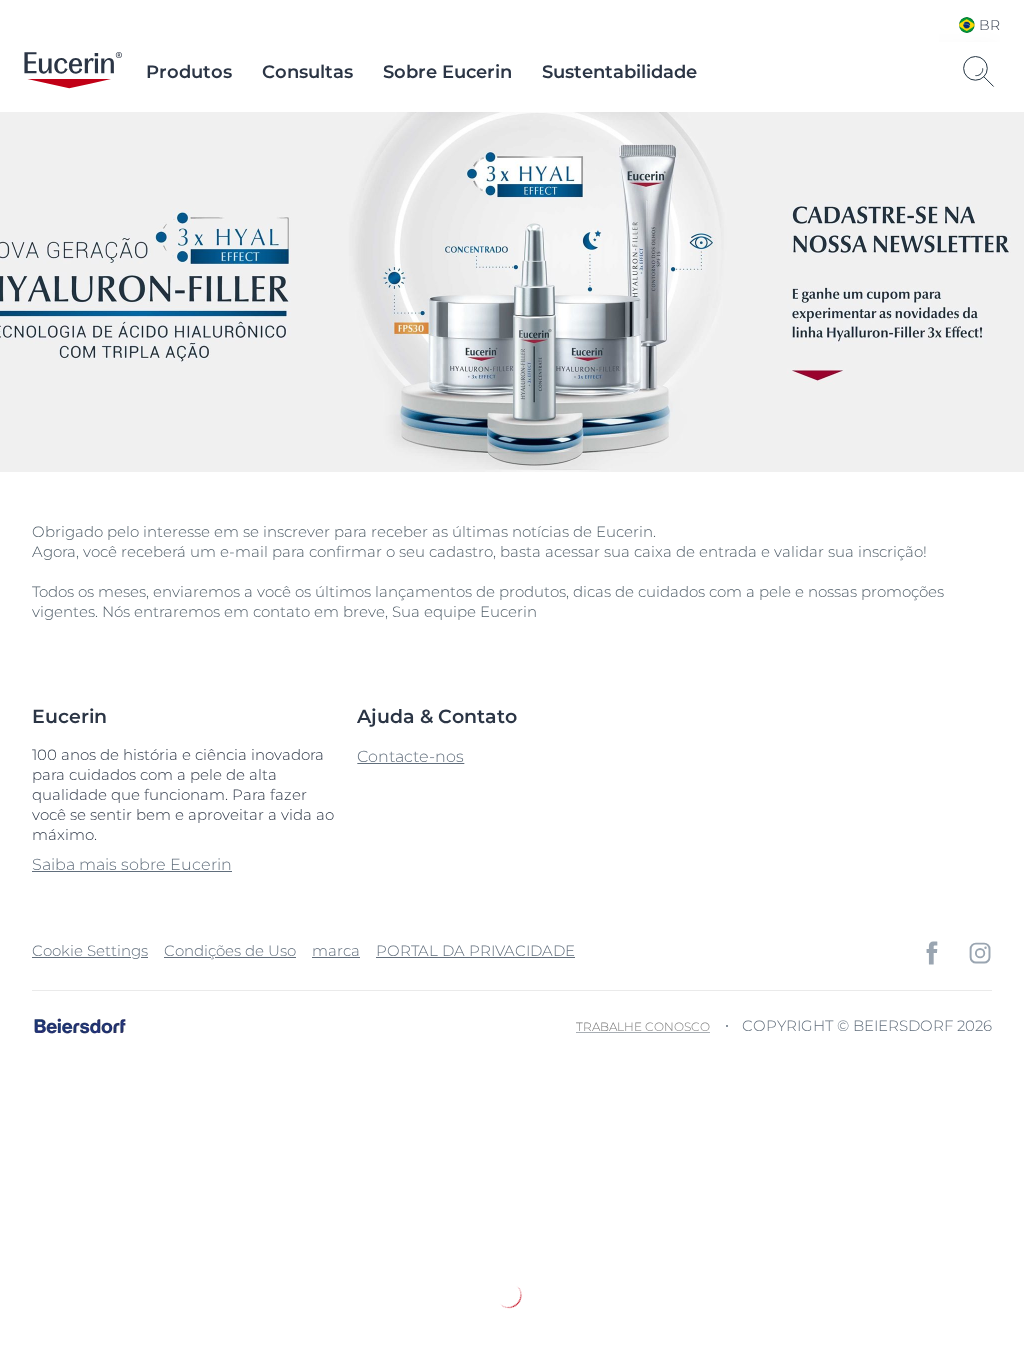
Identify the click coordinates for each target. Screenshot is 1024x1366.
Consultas (307, 72)
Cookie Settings (90, 950)
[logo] (73, 72)
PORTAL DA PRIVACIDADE (475, 950)
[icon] (932, 953)
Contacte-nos (410, 756)
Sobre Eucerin (447, 72)
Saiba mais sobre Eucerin (132, 864)
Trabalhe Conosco (643, 1026)
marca (336, 950)
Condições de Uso (230, 950)
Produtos (189, 72)
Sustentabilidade (619, 72)
